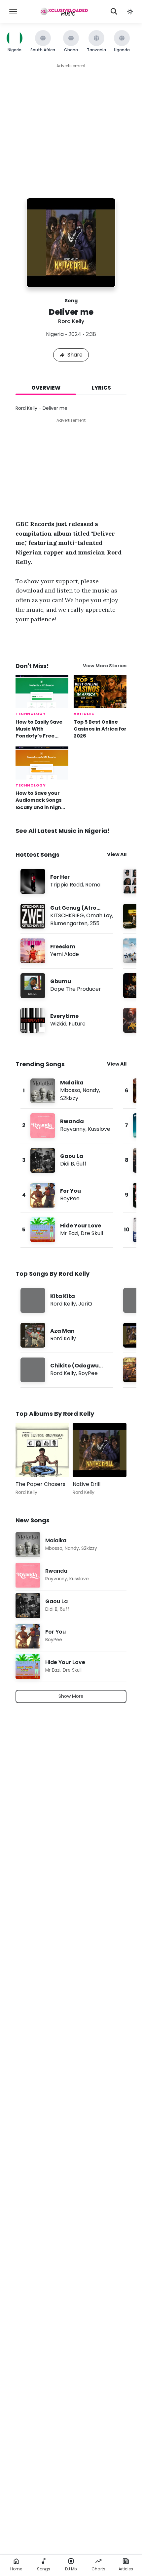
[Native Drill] (100, 1450)
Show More (71, 1696)
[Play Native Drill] (87, 1462)
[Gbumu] (67, 986)
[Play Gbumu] (33, 986)
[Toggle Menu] (13, 12)
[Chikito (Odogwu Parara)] (67, 1370)
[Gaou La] (67, 1160)
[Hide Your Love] (67, 1230)
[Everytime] (67, 1020)
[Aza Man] (67, 1335)
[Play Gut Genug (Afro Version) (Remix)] (33, 916)
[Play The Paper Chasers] (30, 1462)
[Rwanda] (67, 1126)
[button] (130, 12)
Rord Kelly (71, 321)
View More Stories (105, 666)
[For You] (67, 1195)
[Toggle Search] (114, 12)
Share (75, 355)
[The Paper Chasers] (42, 1450)
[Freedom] (67, 951)
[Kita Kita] (67, 1300)
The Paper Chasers (40, 1484)
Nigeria (55, 334)
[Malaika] (67, 1091)
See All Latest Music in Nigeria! (63, 831)
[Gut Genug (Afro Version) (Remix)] (67, 916)
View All (117, 854)
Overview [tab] (46, 388)
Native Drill (87, 1484)
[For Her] (67, 881)
